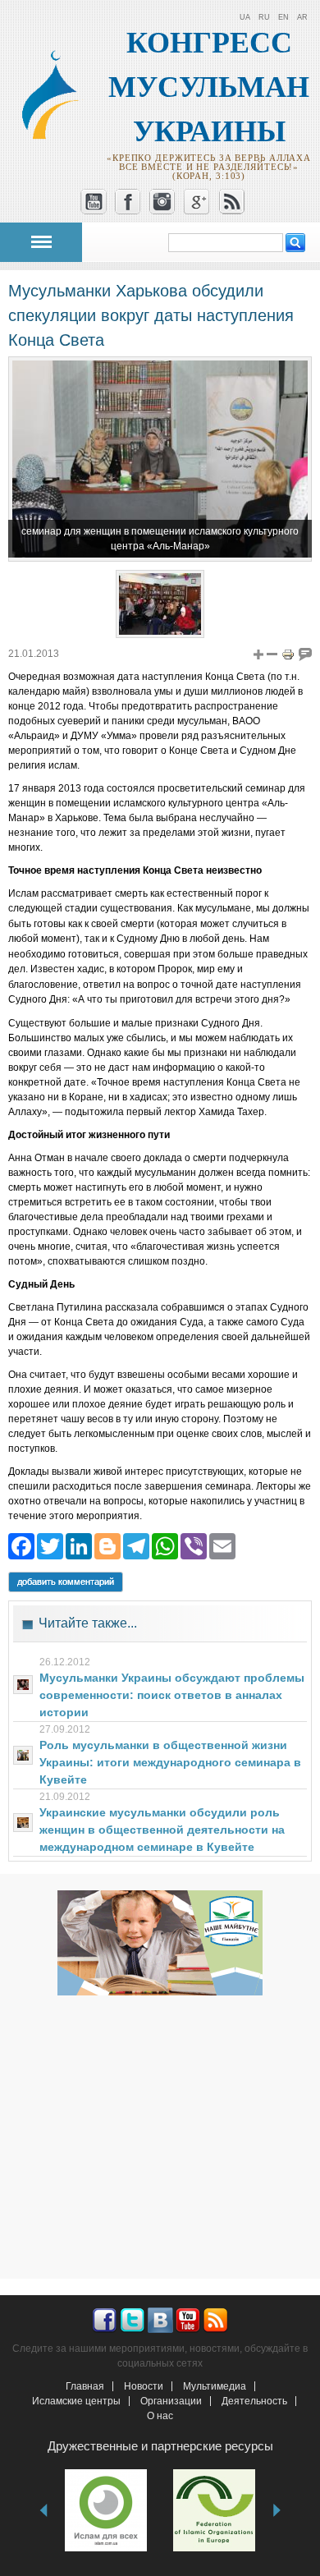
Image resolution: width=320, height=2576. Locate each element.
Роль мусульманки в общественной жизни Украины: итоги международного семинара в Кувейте (170, 1762)
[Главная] (56, 135)
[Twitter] (50, 1546)
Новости (144, 2386)
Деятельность (254, 2401)
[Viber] (194, 1546)
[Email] (222, 1546)
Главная (85, 2386)
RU (264, 17)
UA (245, 17)
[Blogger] (107, 1546)
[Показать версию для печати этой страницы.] (288, 654)
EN (283, 17)
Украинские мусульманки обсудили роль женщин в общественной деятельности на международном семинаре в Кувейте (162, 1830)
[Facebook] (21, 1546)
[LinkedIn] (79, 1546)
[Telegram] (136, 1546)
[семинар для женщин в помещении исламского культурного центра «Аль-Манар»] (160, 631)
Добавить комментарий (66, 1582)
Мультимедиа (215, 2386)
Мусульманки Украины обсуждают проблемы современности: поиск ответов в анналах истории (172, 1695)
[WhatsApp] (165, 1546)
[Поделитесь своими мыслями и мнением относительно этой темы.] (305, 654)
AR (302, 17)
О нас (160, 2416)
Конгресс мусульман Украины (209, 87)
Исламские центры (76, 2401)
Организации (171, 2401)
